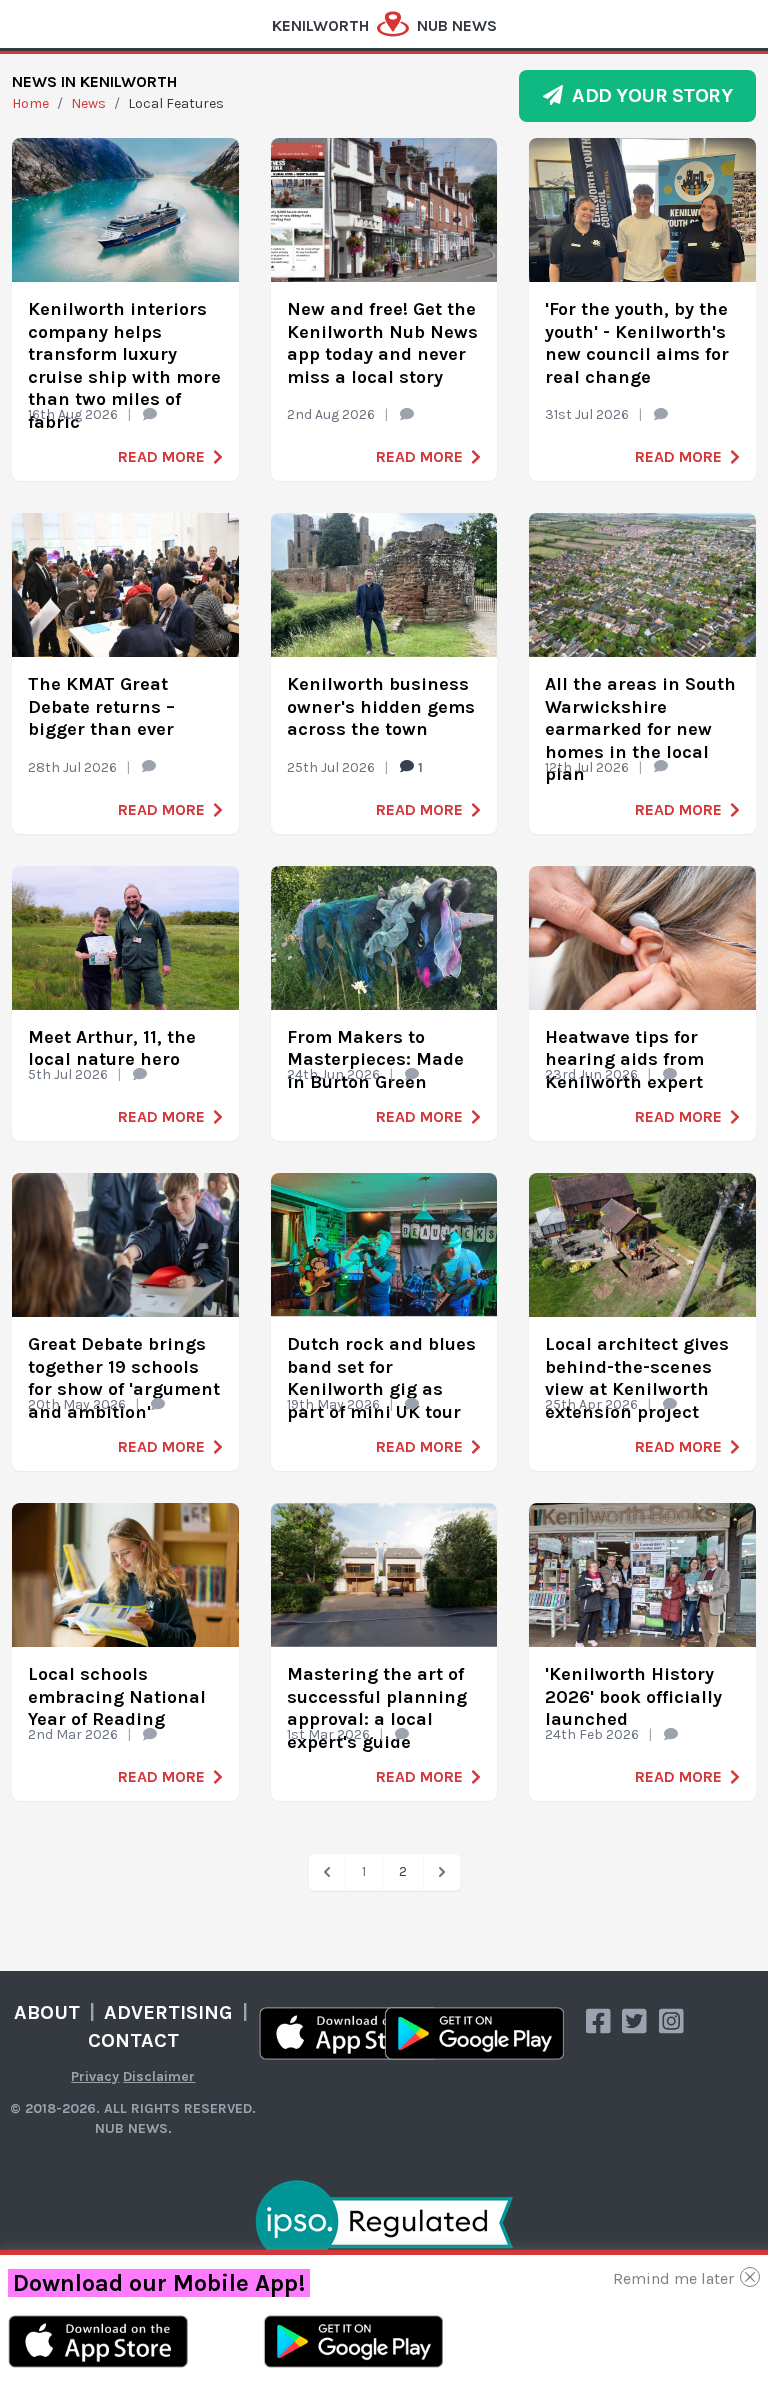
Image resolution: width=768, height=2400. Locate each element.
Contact (133, 2040)
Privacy (95, 2076)
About (47, 2012)
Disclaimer (159, 2076)
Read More (161, 456)
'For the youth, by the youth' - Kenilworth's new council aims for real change (637, 343)
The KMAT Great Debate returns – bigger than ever (101, 706)
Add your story (647, 95)
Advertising (168, 2012)
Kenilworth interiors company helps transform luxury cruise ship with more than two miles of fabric (124, 365)
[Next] (442, 1872)
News (88, 103)
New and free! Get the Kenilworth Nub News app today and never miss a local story (382, 343)
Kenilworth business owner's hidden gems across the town (381, 706)
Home (30, 103)
